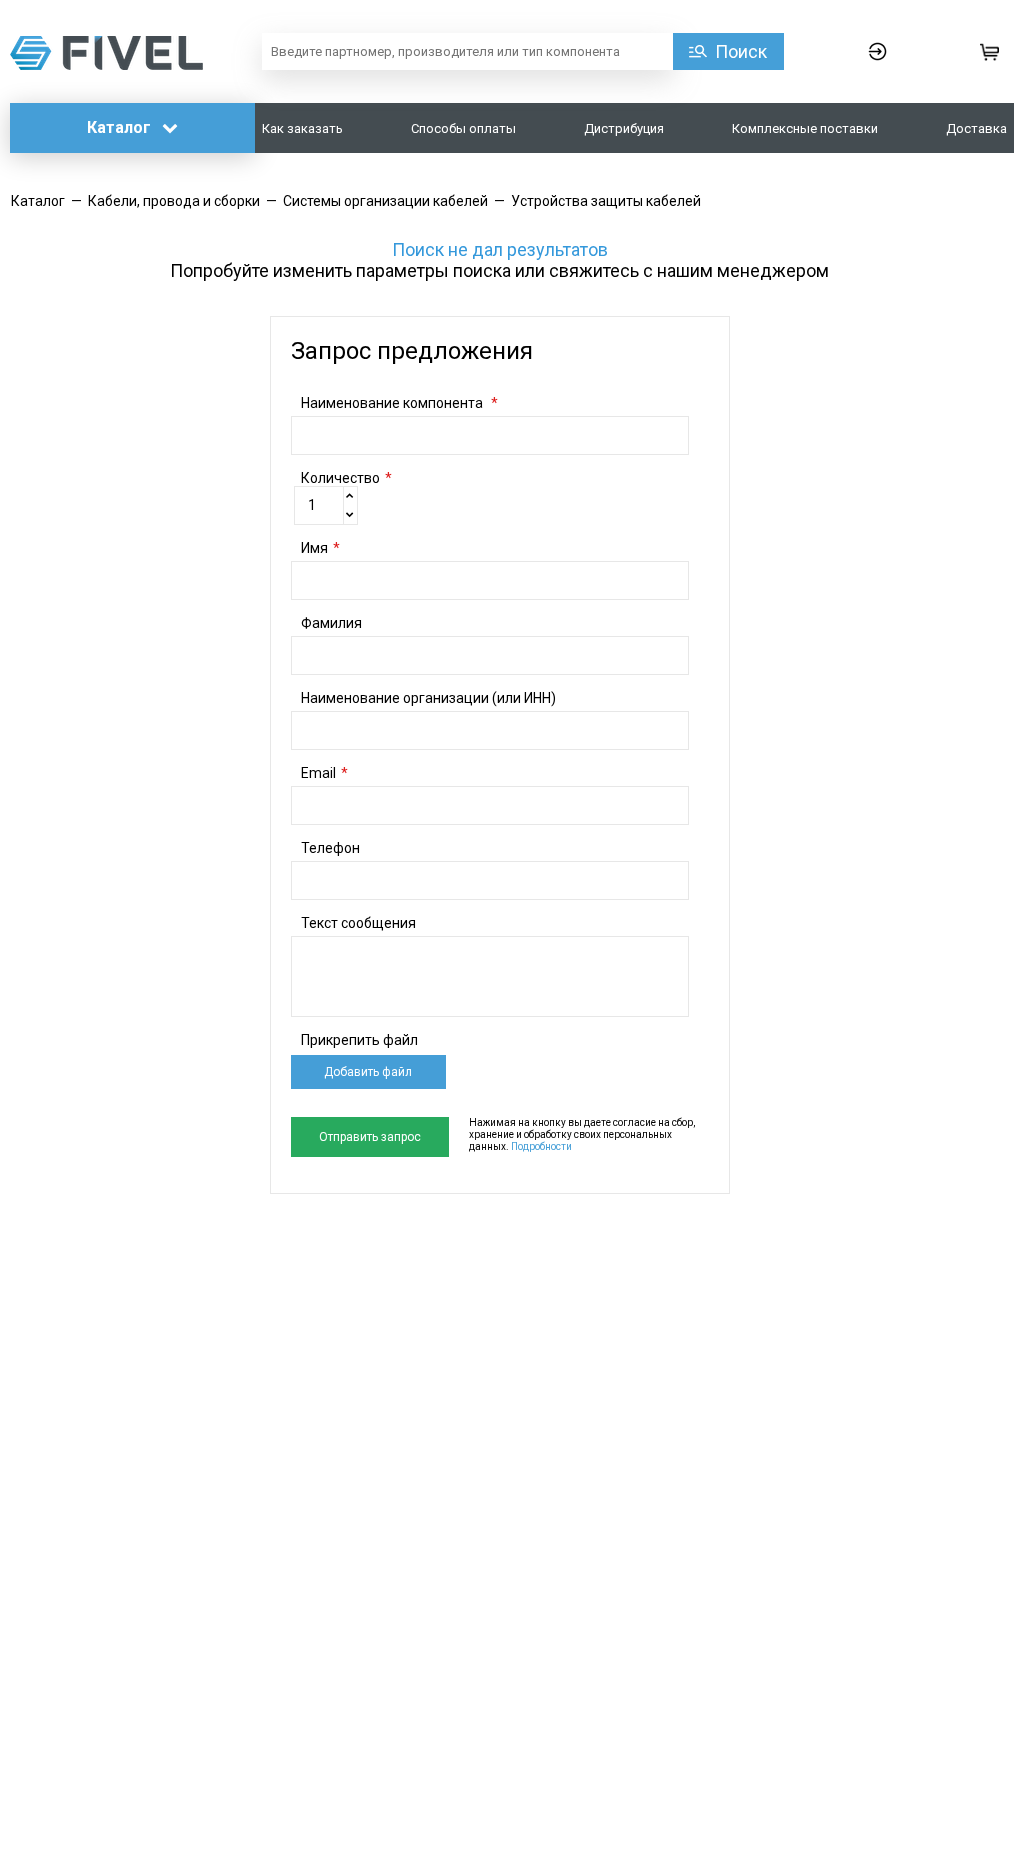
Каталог (121, 127)
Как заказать (302, 128)
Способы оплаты (463, 128)
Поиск (741, 51)
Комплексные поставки (805, 128)
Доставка (976, 128)
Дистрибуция (624, 128)
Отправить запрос (370, 1137)
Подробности (541, 1146)
